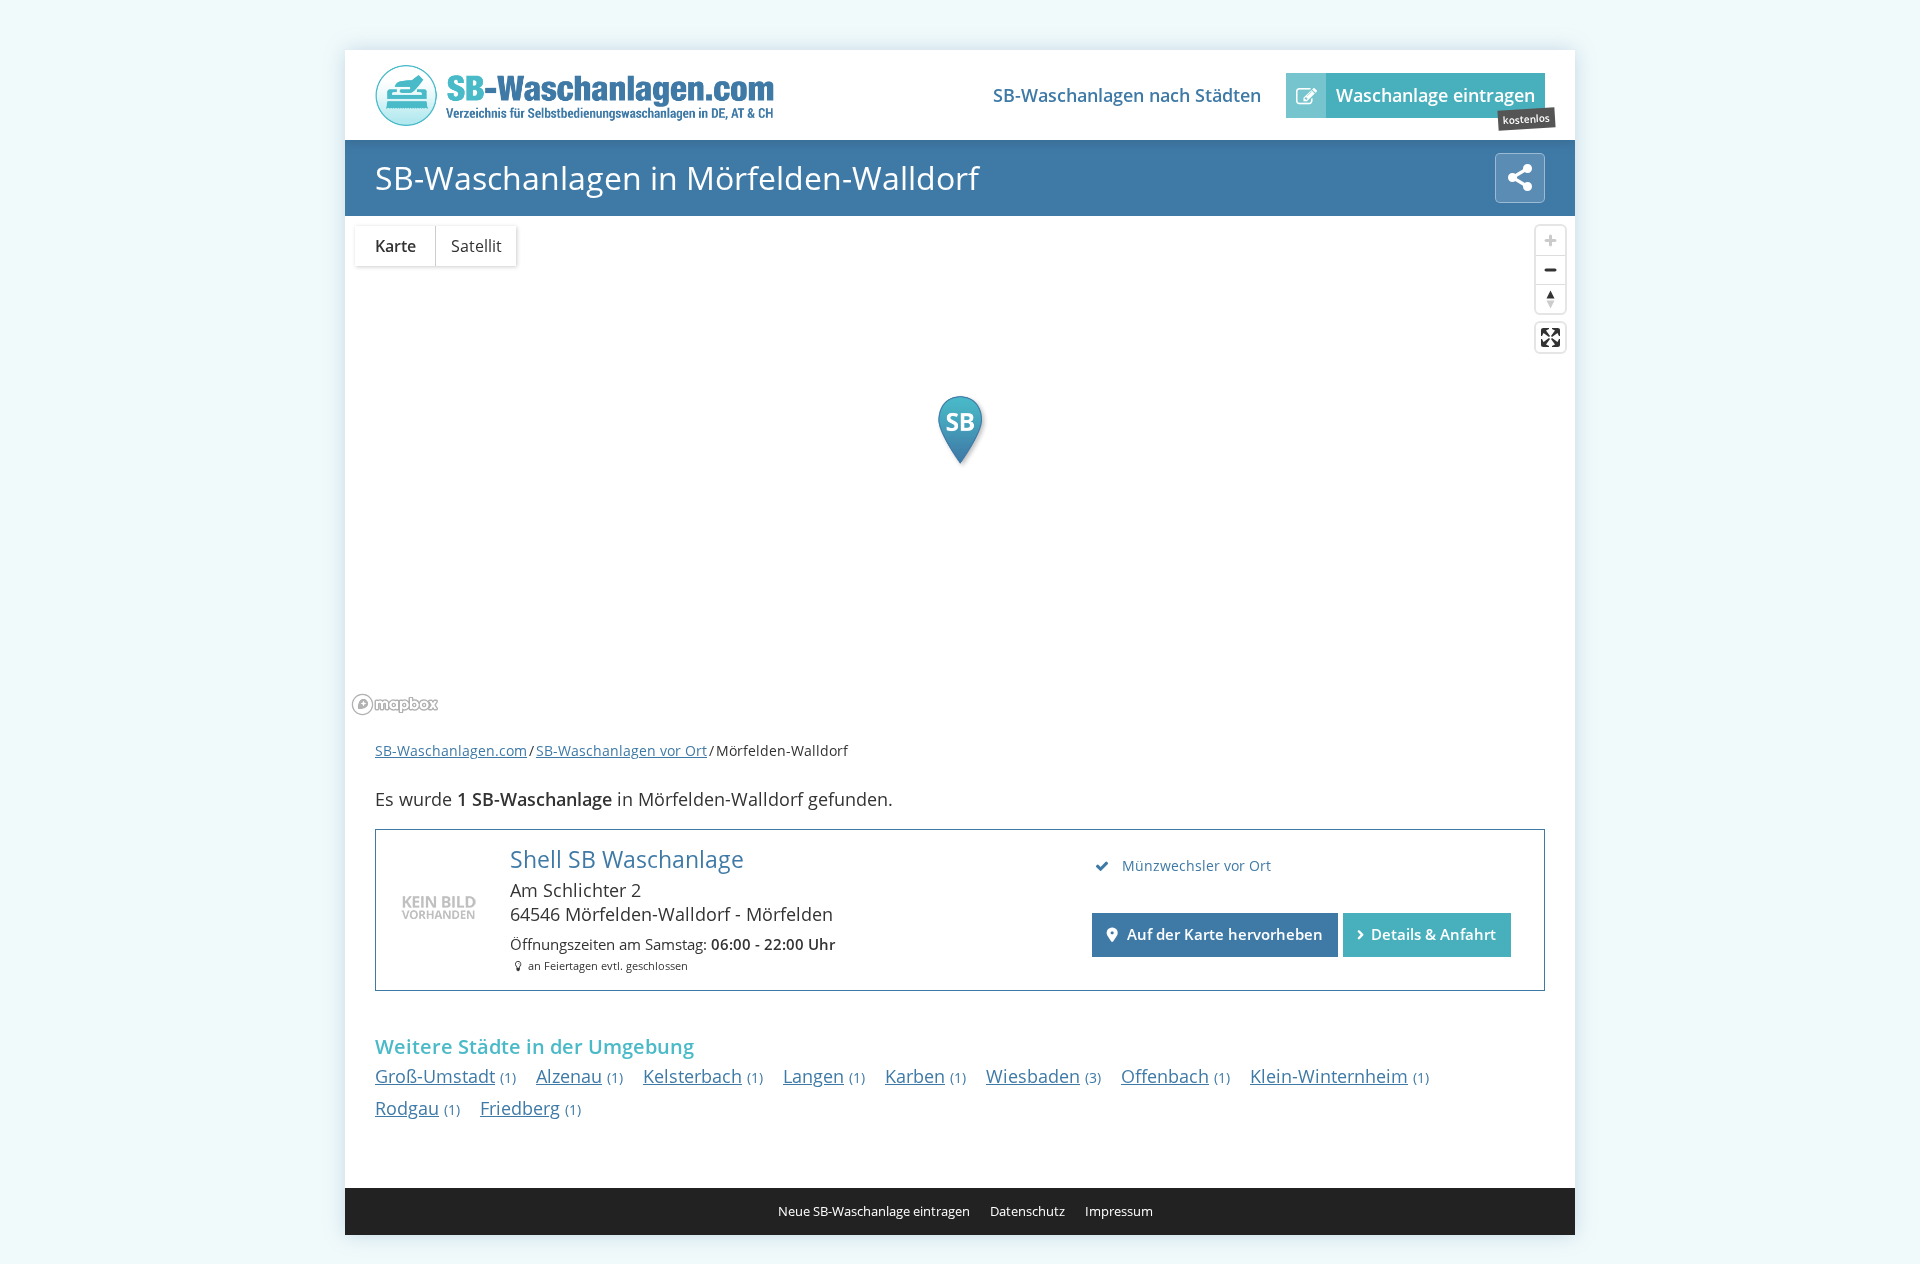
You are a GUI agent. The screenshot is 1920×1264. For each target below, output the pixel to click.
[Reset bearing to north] (1550, 298)
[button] (960, 430)
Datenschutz (1027, 1211)
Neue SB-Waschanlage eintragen (874, 1211)
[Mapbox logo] (395, 704)
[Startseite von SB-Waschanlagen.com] (575, 120)
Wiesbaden (1043, 1076)
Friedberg (530, 1108)
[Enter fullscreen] (1550, 337)
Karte (395, 246)
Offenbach (1175, 1076)
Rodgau (417, 1108)
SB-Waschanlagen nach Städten (1127, 95)
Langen (824, 1076)
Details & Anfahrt (1433, 934)
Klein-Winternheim (1339, 1076)
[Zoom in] (1550, 240)
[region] (960, 469)
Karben (925, 1076)
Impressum (1119, 1211)
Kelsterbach (703, 1076)
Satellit (476, 246)
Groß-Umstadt (445, 1076)
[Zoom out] (1550, 269)
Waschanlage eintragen (1435, 95)
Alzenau (579, 1076)
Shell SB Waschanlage (627, 859)
